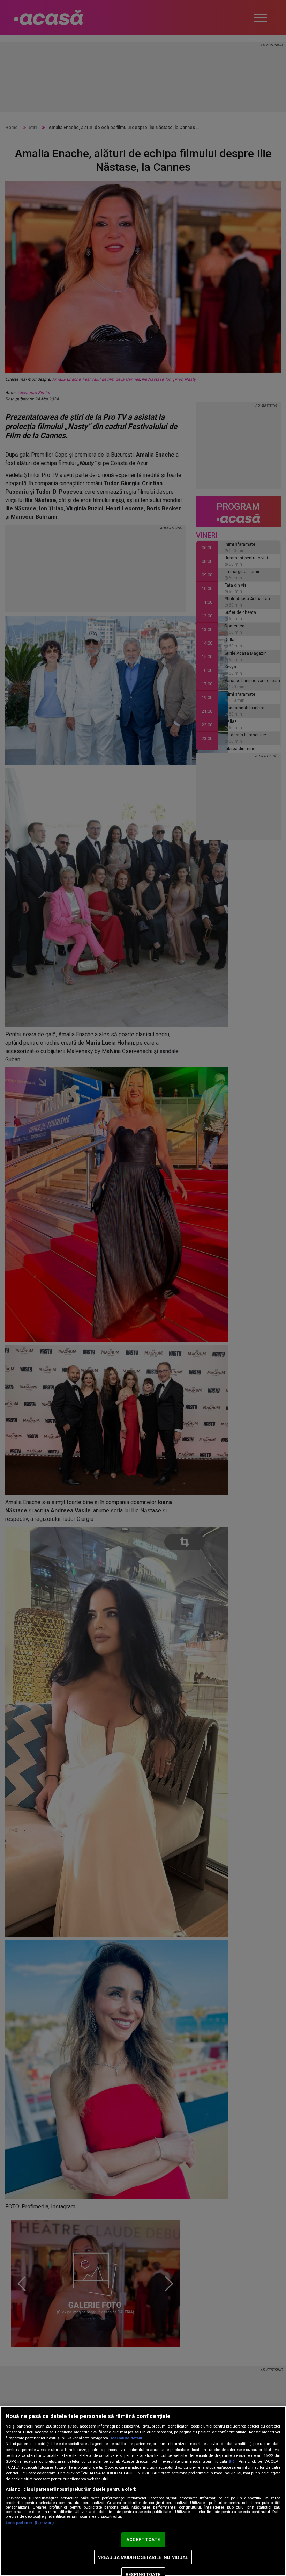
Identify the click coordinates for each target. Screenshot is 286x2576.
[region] (143, 2491)
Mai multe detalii (126, 2438)
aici (232, 2461)
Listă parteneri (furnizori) (30, 2523)
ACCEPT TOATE (143, 2539)
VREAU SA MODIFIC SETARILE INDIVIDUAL (143, 2557)
